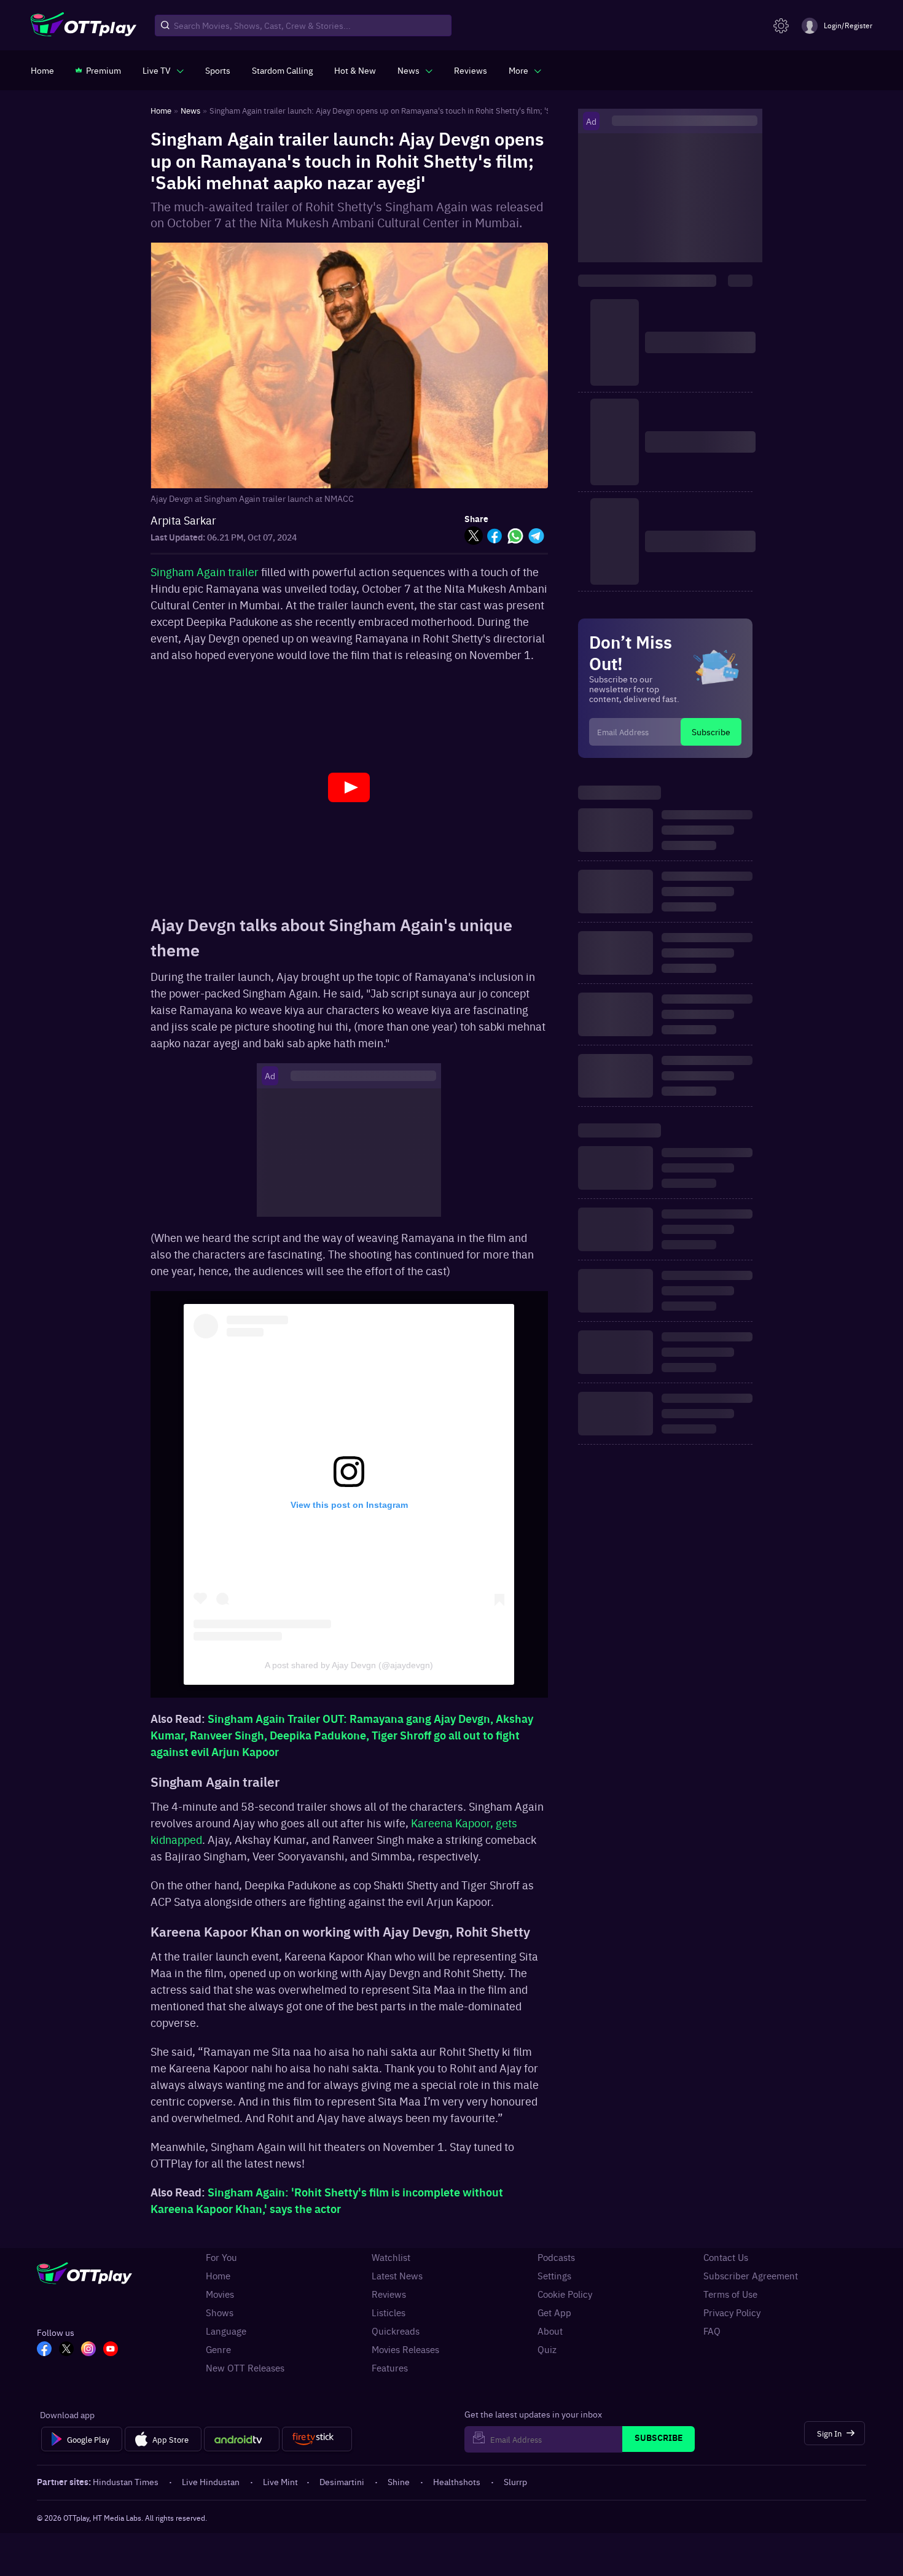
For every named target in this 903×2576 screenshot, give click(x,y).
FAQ (712, 2331)
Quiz (547, 2349)
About (550, 2331)
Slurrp (515, 2481)
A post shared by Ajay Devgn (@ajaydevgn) (349, 1665)
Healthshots (457, 2481)
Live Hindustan (211, 2481)
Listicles (389, 2313)
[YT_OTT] (111, 2350)
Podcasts (556, 2257)
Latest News (397, 2276)
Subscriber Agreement (751, 2276)
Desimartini (342, 2481)
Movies (220, 2294)
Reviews (389, 2294)
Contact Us (726, 2257)
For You (221, 2257)
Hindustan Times (126, 2481)
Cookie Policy (565, 2294)
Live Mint (280, 2481)
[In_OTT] (88, 2350)
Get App (554, 2313)
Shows (220, 2313)
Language (226, 2331)
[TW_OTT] (66, 2350)
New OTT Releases (245, 2368)
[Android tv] (242, 2439)
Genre (218, 2349)
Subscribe (711, 732)
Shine (399, 2481)
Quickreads (396, 2331)
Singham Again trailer (206, 572)
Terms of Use (730, 2294)
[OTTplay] (84, 26)
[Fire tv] (317, 2439)
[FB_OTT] (44, 2350)
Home (218, 2276)
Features (390, 2368)
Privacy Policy (732, 2313)
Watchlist (391, 2257)
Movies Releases (405, 2349)
